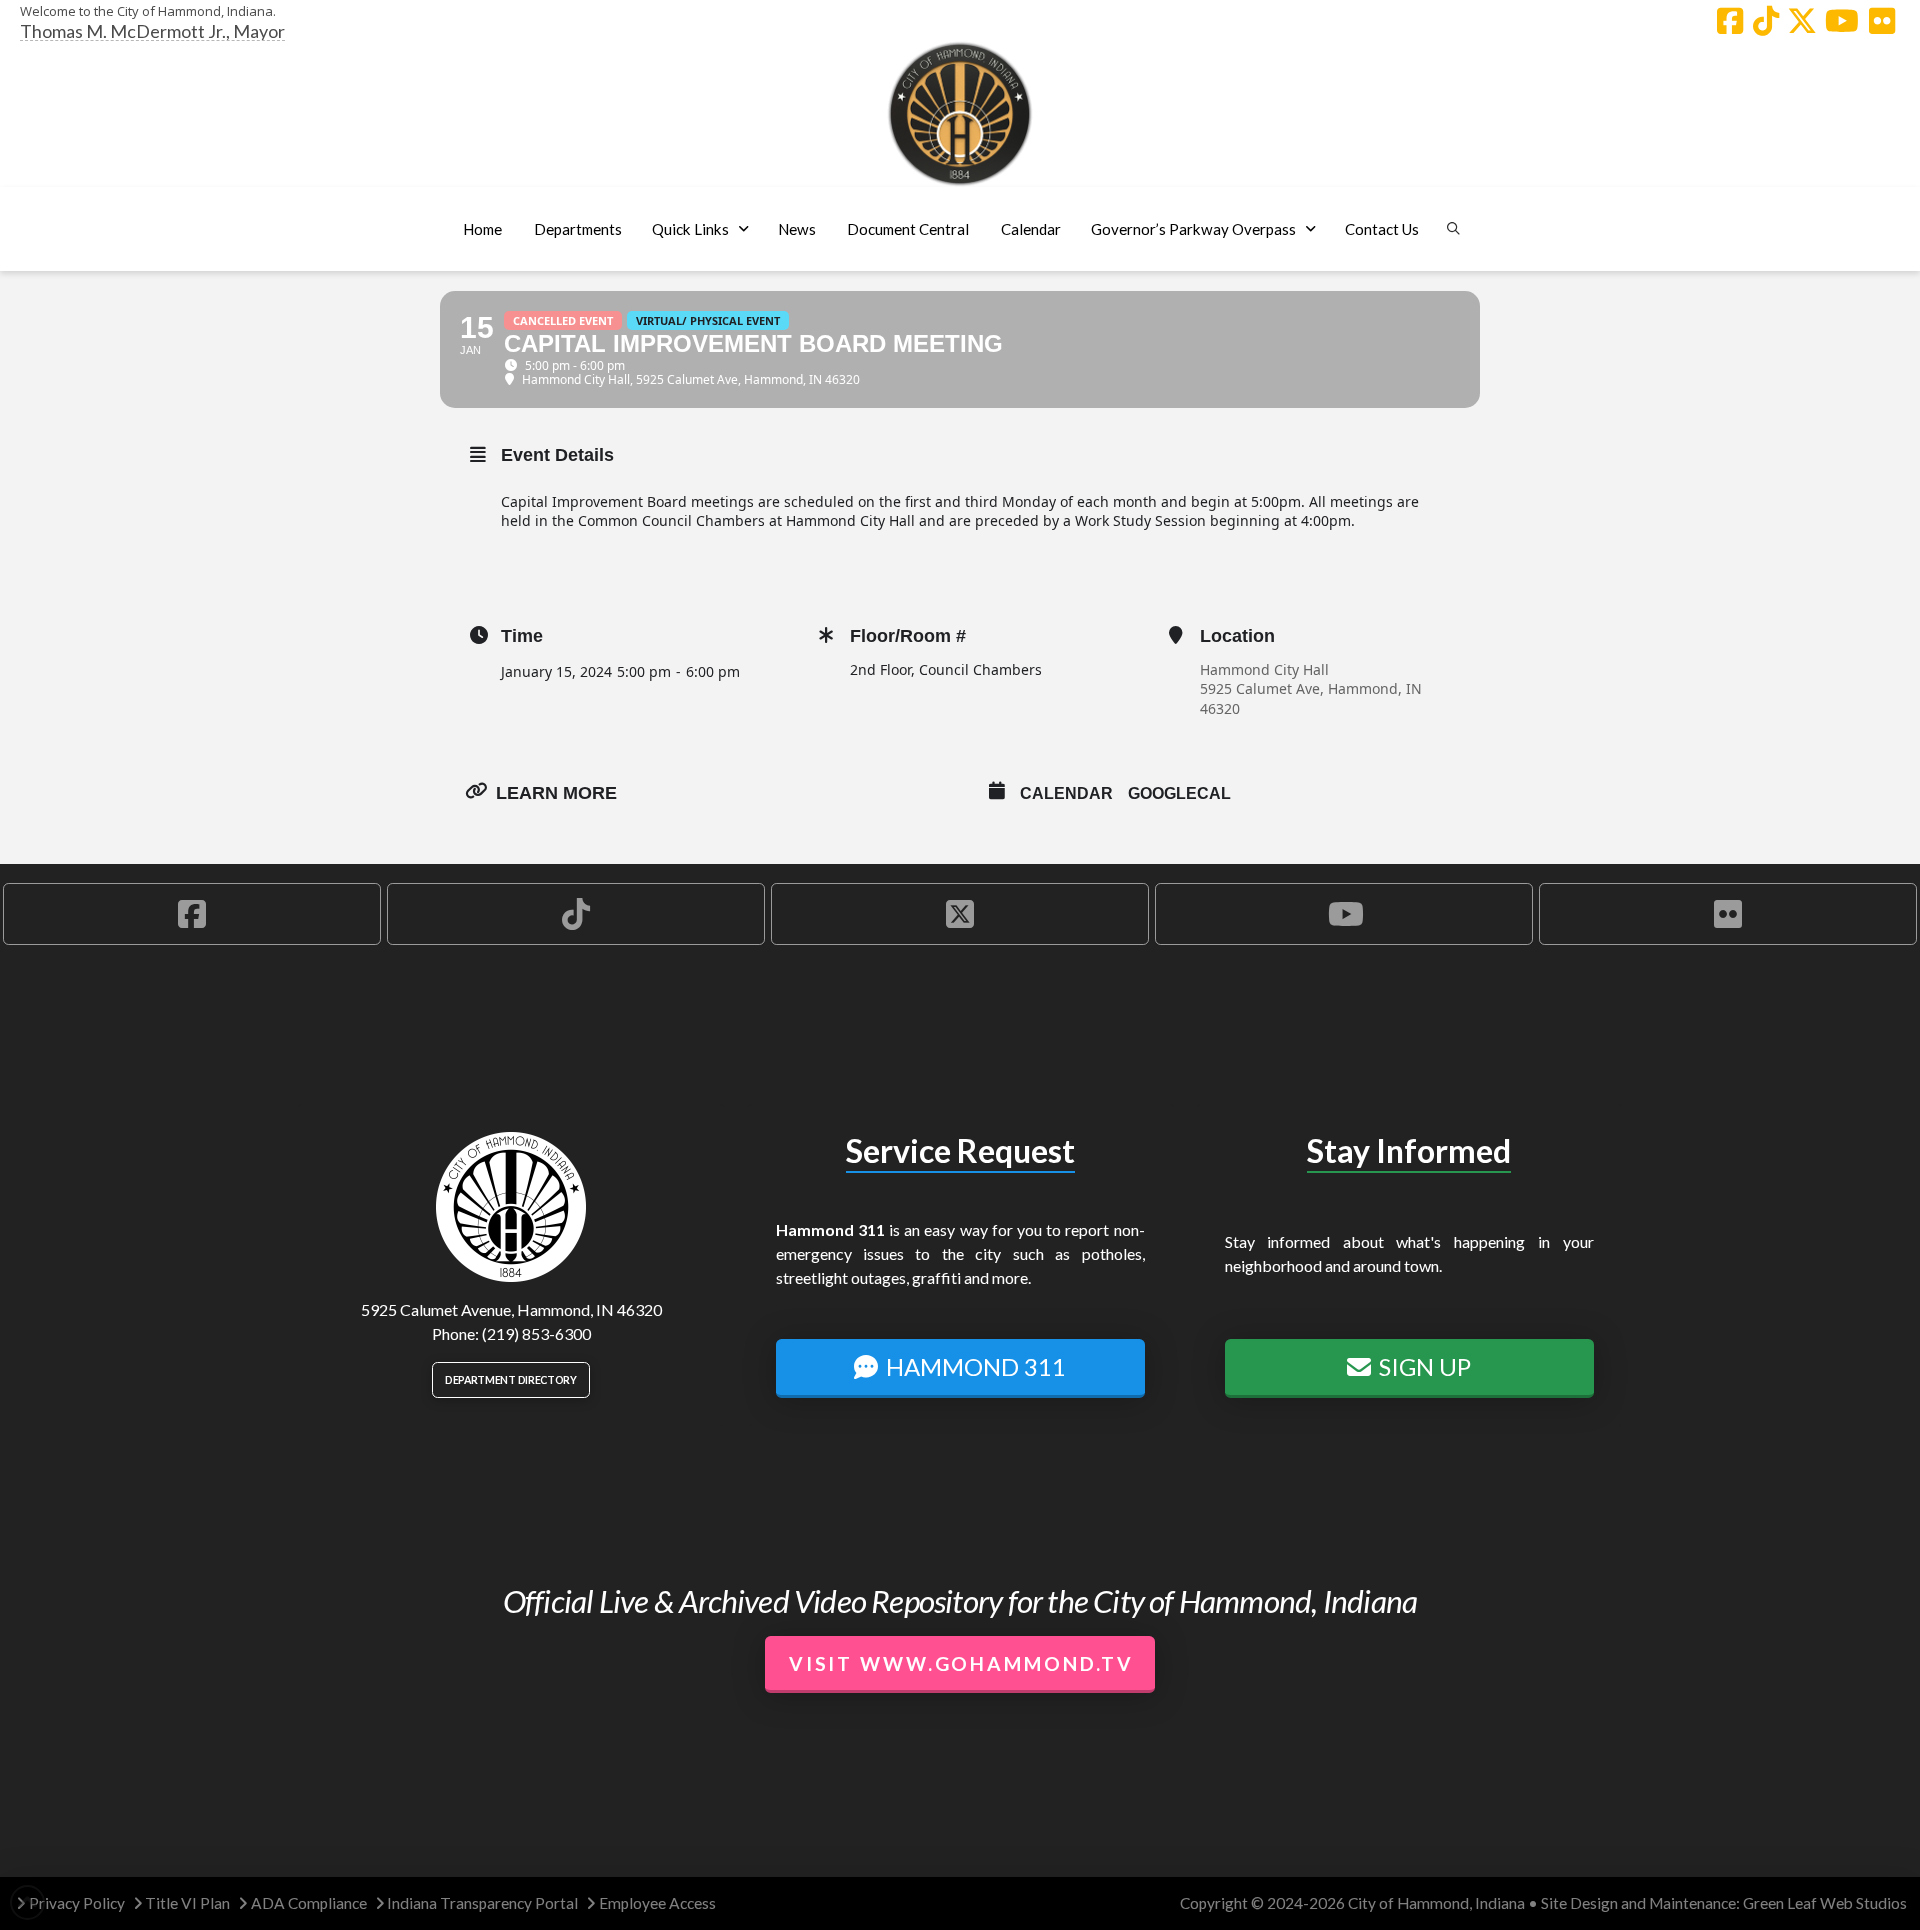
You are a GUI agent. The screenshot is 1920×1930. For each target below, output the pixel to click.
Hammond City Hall (1264, 669)
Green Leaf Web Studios (1825, 1903)
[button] (577, 229)
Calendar (1066, 793)
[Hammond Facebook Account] (1730, 21)
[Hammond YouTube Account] (1842, 21)
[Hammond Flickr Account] (1882, 21)
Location (1237, 636)
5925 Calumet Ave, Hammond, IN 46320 (1311, 698)
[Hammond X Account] (1802, 21)
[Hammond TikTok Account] (1766, 21)
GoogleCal (1179, 793)
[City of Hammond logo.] (960, 114)
